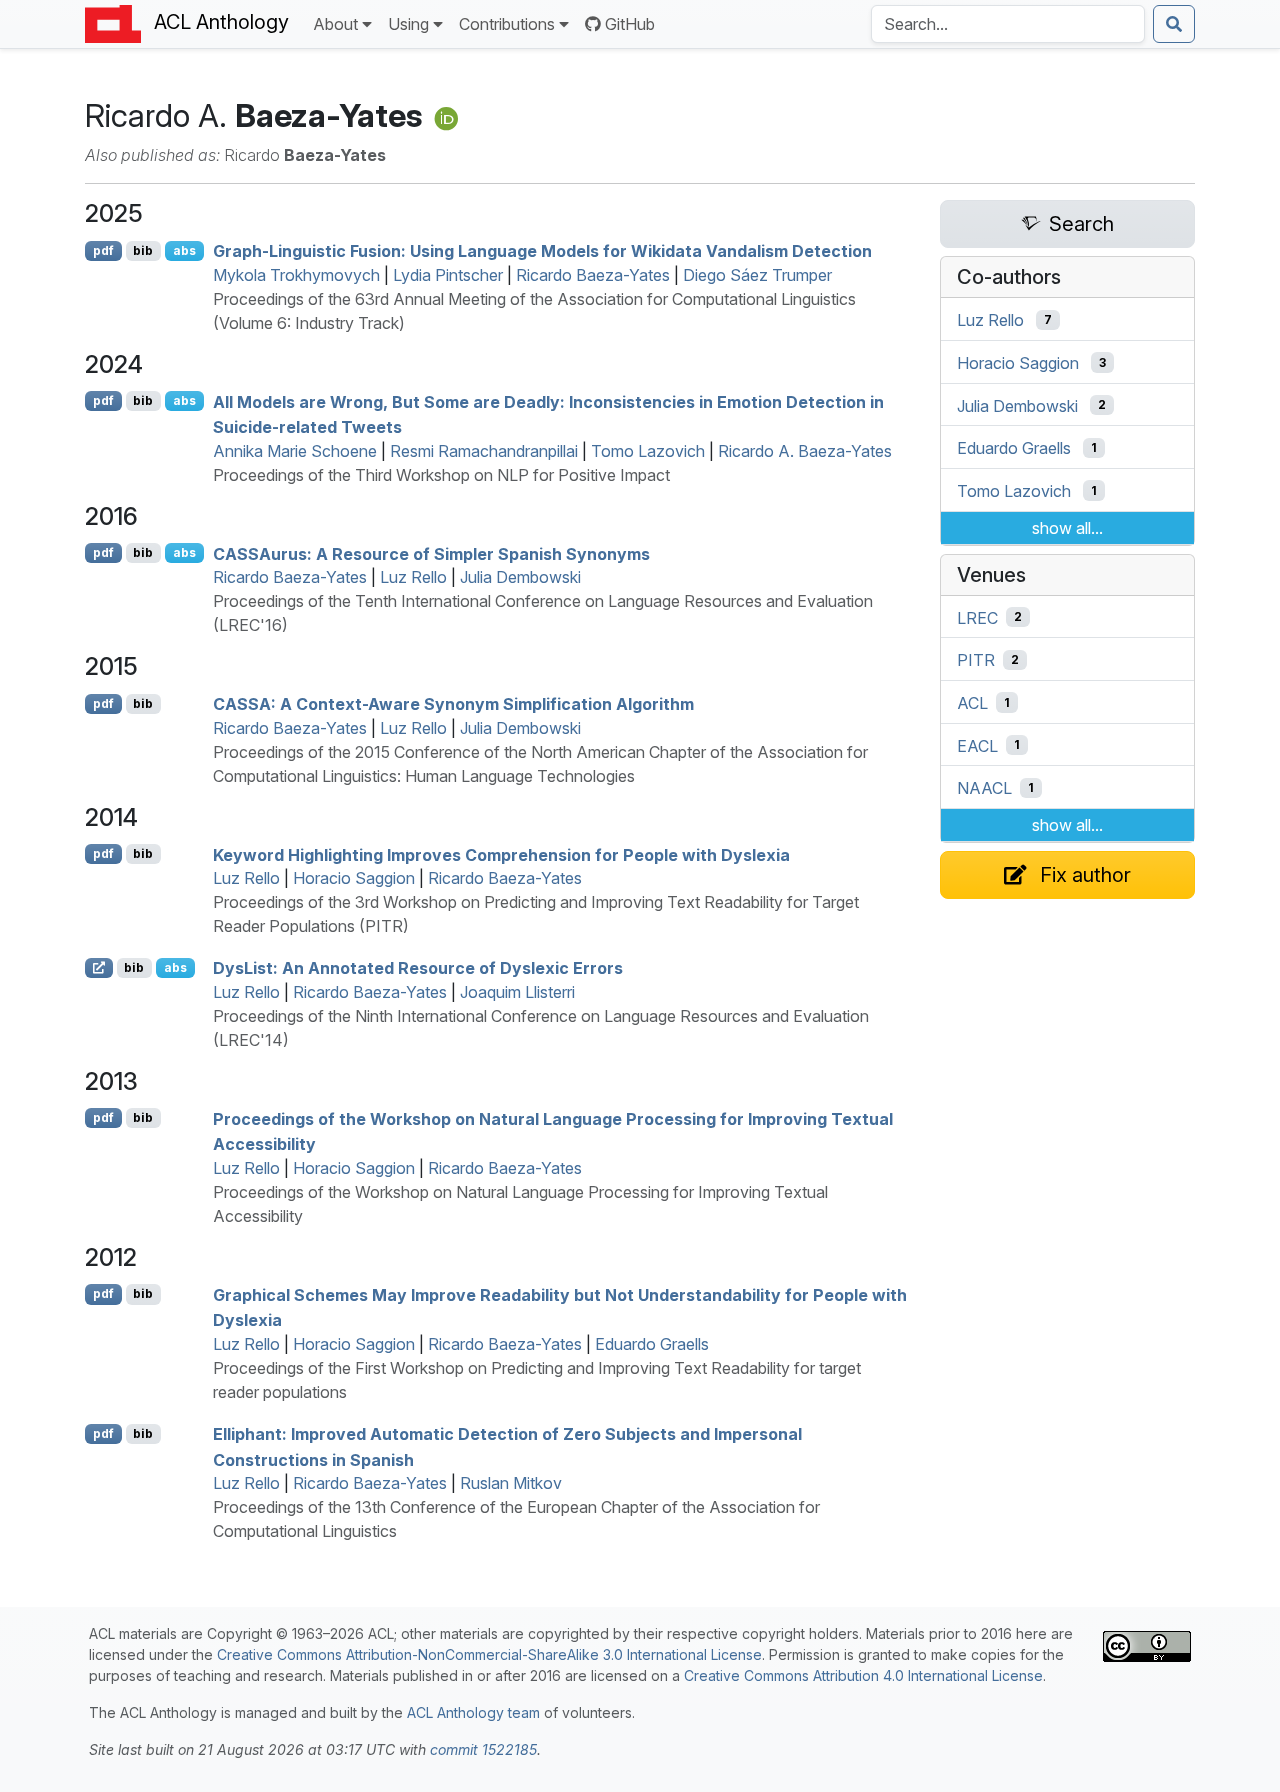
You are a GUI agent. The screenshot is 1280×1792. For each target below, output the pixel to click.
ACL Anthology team (473, 1712)
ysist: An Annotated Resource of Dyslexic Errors (418, 968)
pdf (103, 250)
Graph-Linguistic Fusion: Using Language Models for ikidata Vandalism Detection (542, 251)
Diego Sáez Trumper (757, 275)
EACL (977, 745)
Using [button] (408, 24)
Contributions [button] (507, 24)
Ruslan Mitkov (511, 1483)
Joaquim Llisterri (517, 992)
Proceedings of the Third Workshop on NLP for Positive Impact (441, 475)
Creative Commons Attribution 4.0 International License (863, 1675)
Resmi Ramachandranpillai (484, 451)
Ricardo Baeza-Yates (593, 275)
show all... (1067, 528)
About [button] (335, 24)
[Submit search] (1174, 24)
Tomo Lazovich (648, 451)
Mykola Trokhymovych (296, 275)
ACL (972, 703)
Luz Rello (413, 577)
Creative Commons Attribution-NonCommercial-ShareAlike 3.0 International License (489, 1654)
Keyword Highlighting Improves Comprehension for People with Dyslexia (501, 854)
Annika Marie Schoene (295, 451)
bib (143, 250)
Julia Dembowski (520, 577)
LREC (977, 617)
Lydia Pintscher (448, 275)
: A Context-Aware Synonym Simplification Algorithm (453, 704)
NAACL (984, 788)
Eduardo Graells (652, 1344)
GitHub (630, 24)
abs (184, 250)
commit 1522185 (483, 1749)
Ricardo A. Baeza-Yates (805, 451)
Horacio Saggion (354, 878)
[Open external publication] (99, 968)
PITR (976, 660)
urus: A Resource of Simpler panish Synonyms (431, 553)
